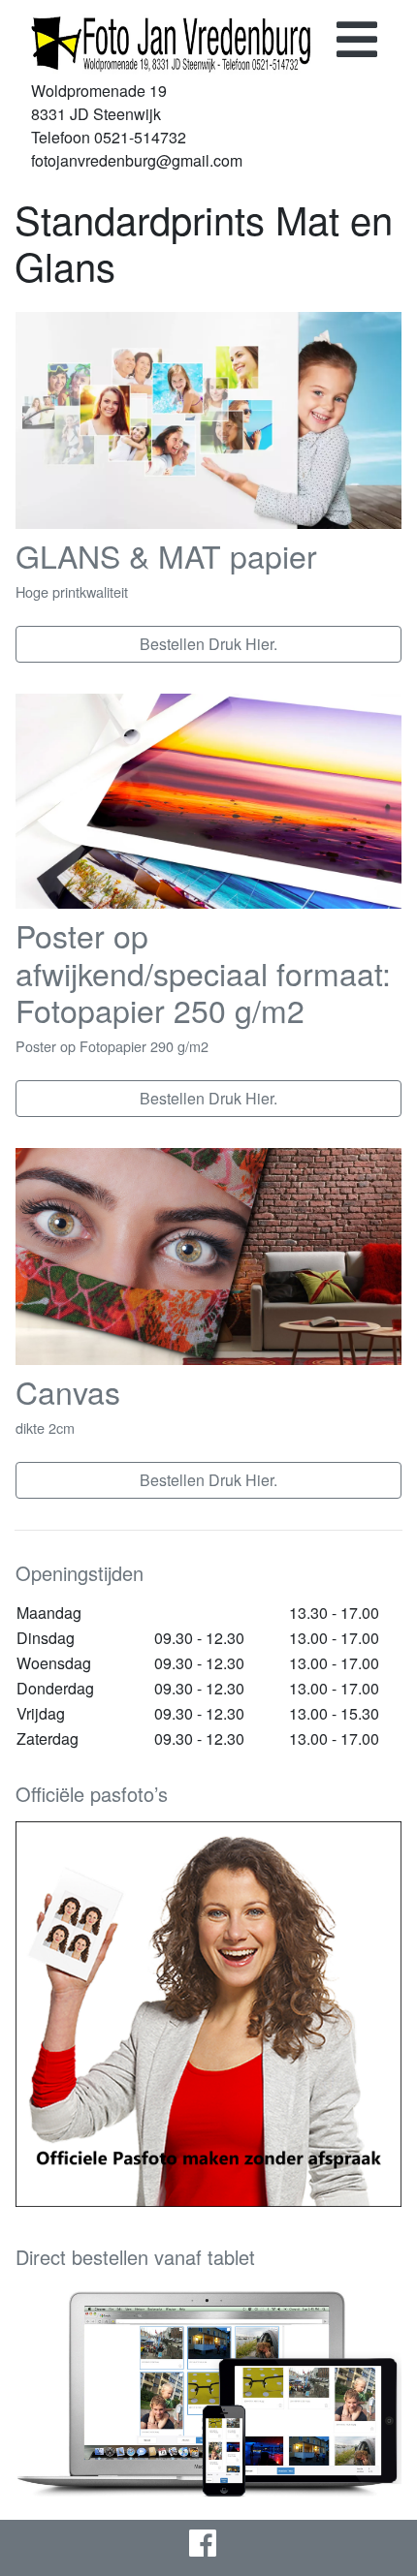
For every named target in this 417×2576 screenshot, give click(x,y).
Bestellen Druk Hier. (208, 644)
